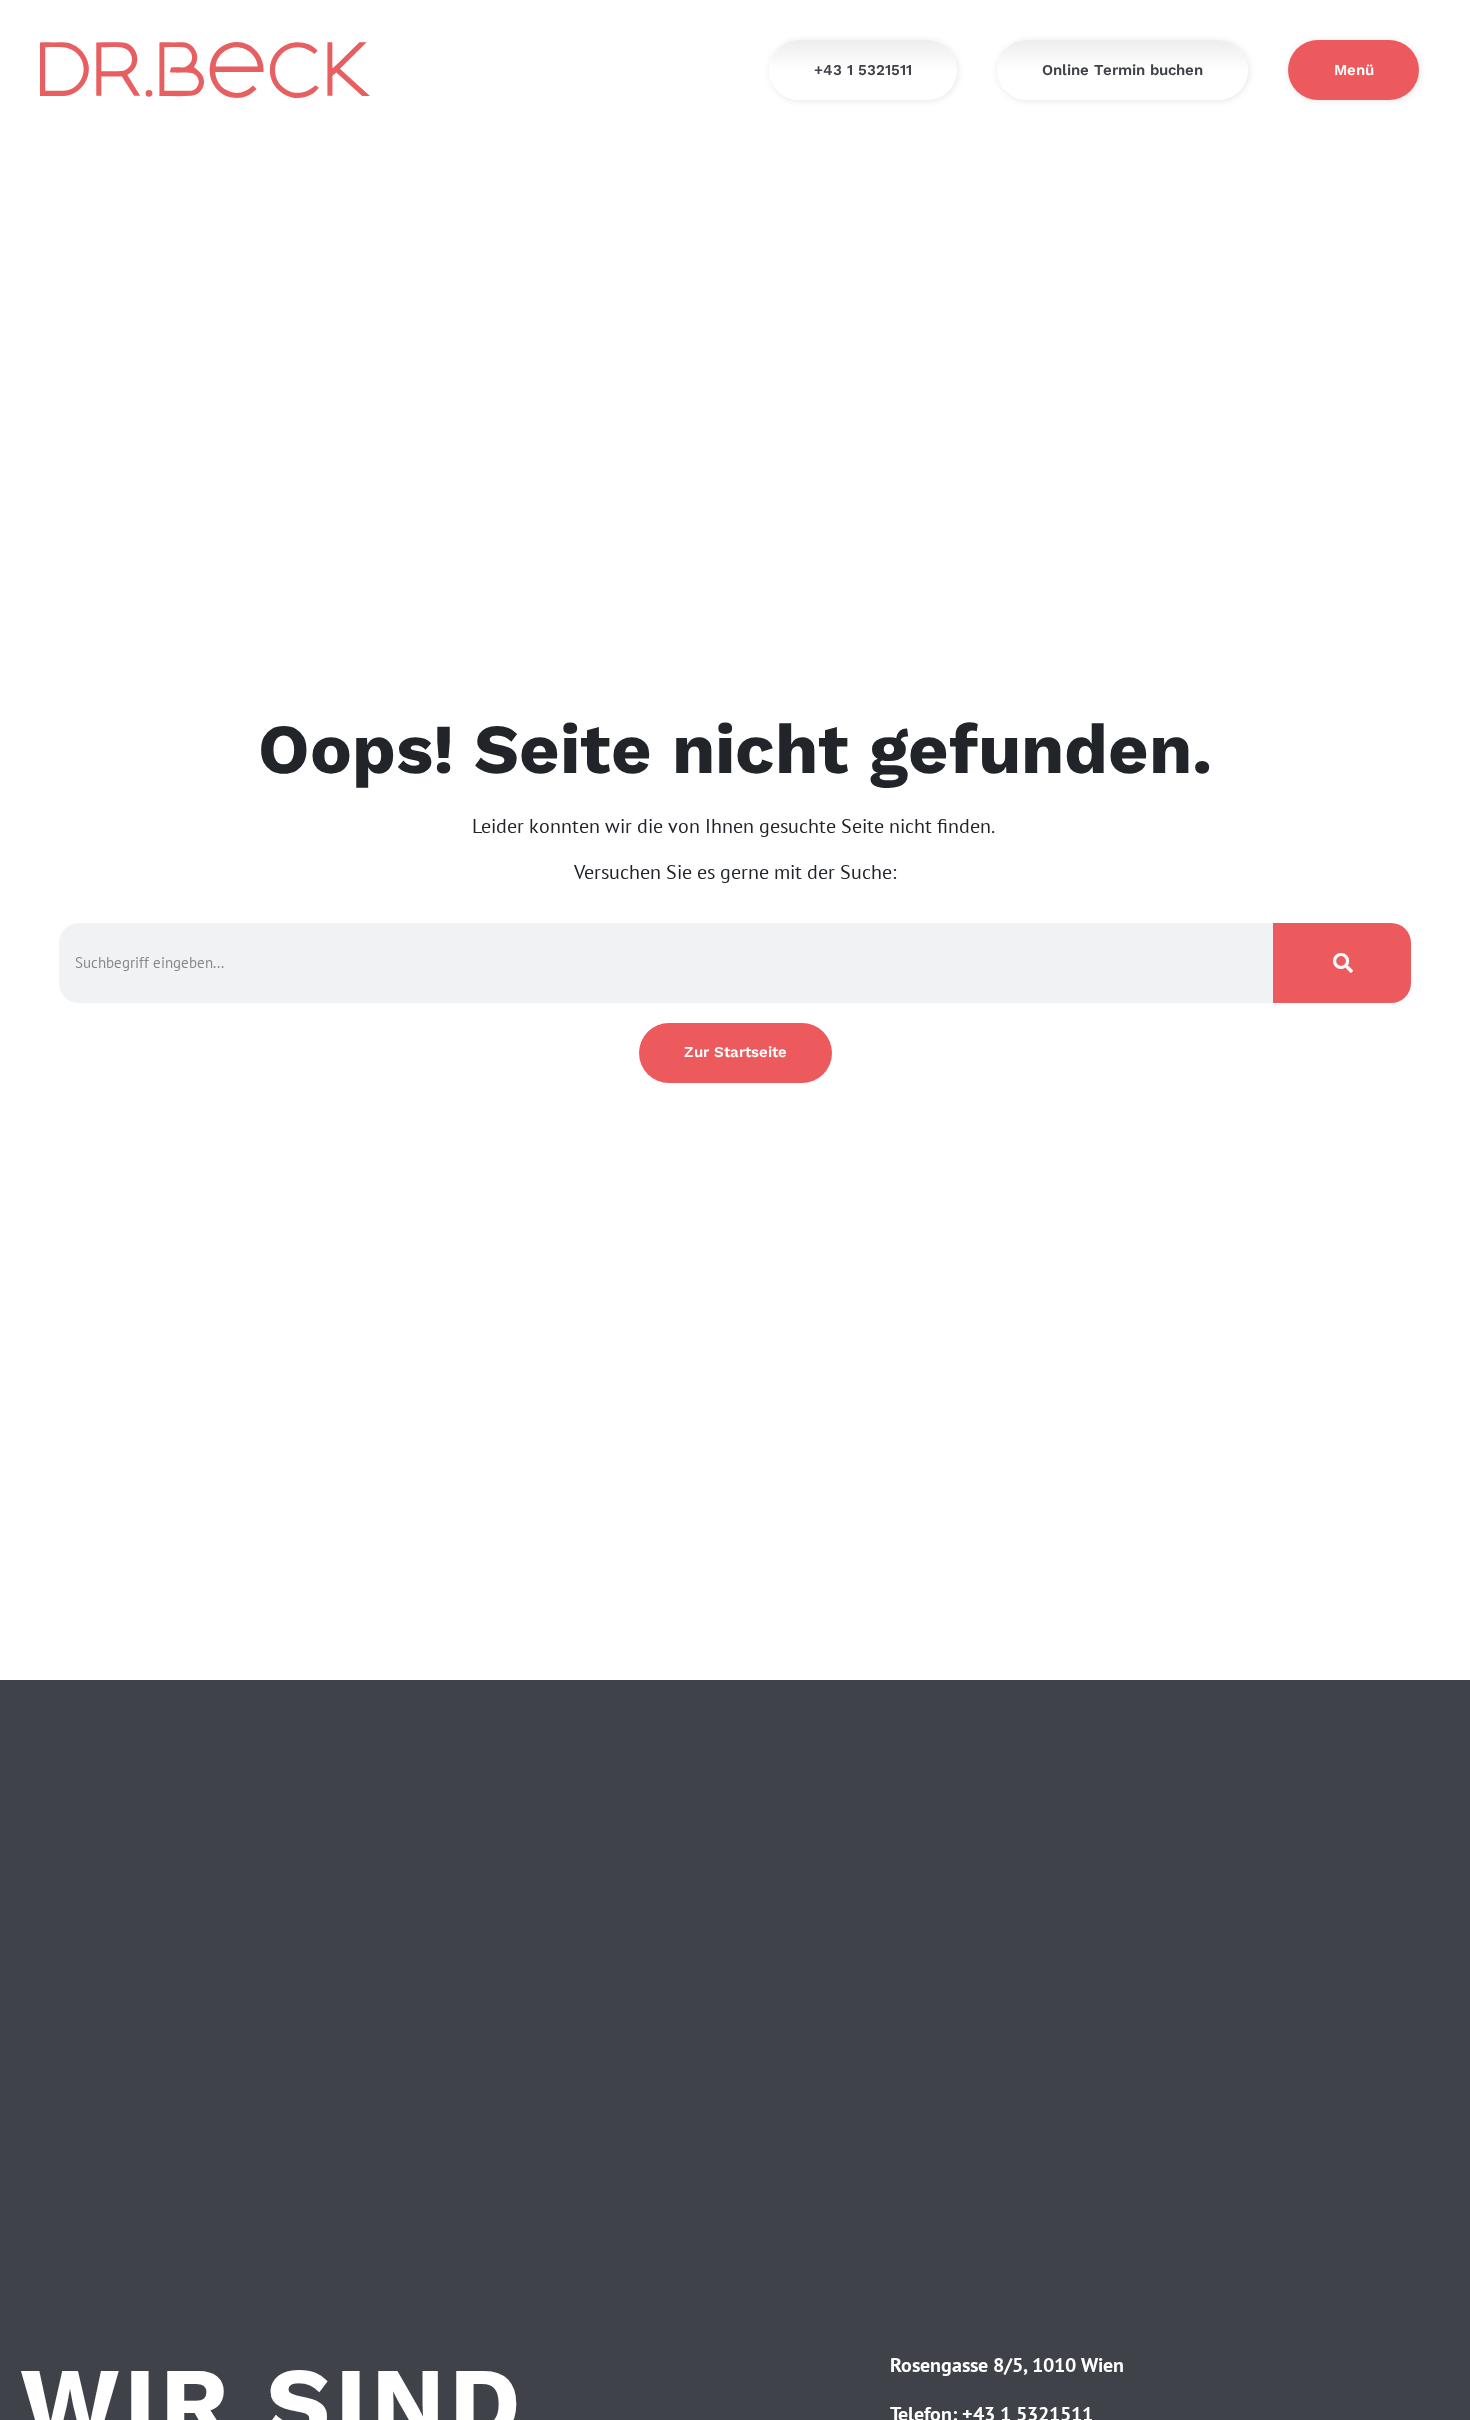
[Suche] (1342, 963)
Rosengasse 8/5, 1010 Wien (1007, 2365)
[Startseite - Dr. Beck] (205, 70)
